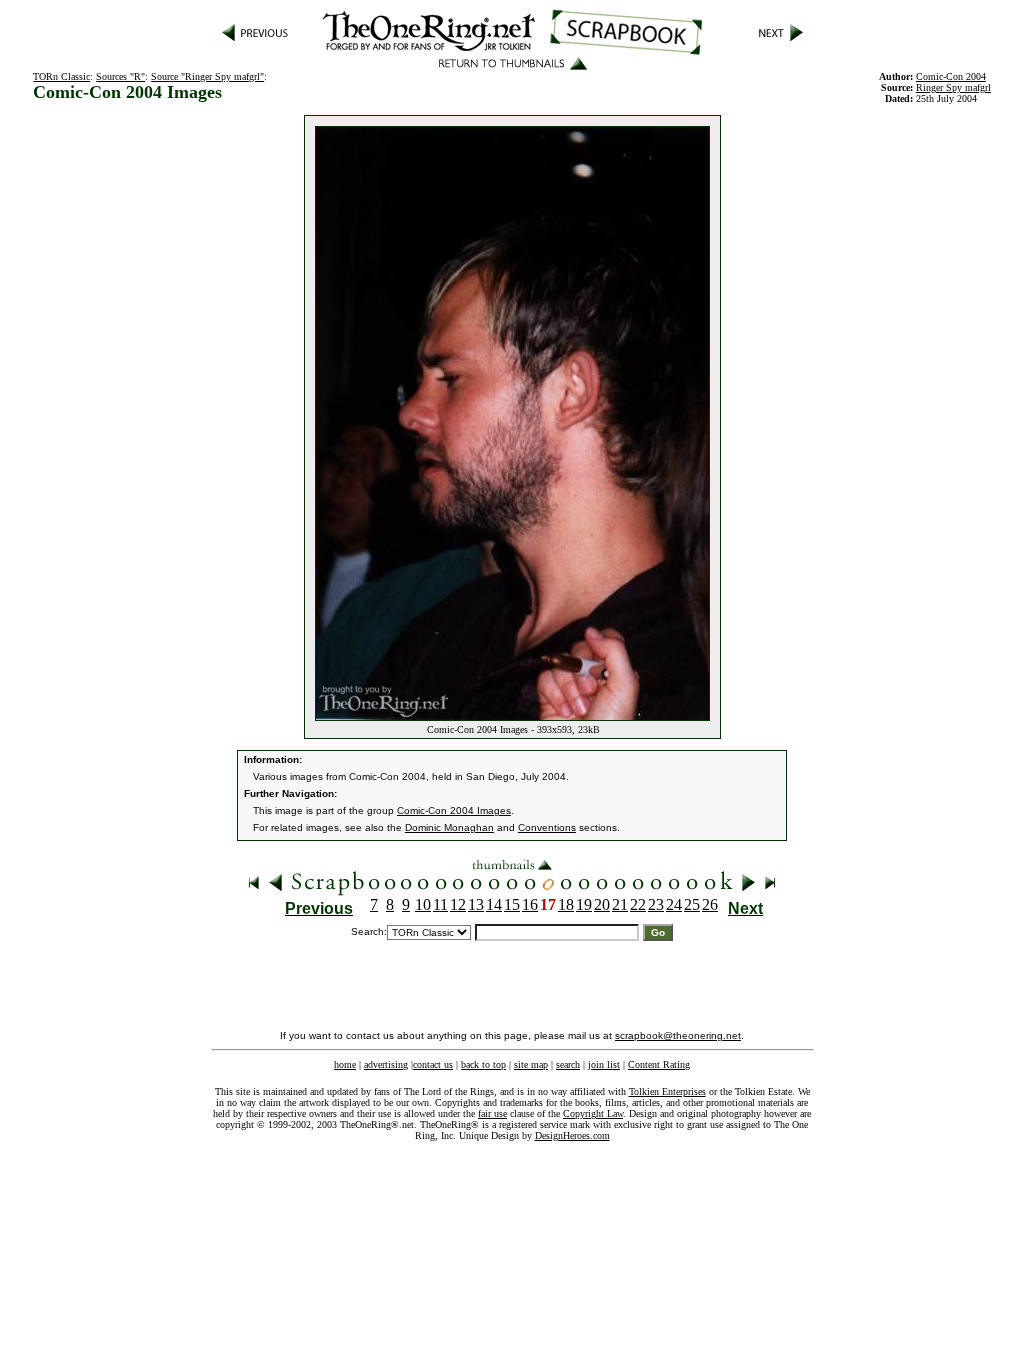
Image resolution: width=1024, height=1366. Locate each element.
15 (512, 904)
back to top (483, 1064)
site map (531, 1064)
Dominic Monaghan (449, 827)
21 (620, 904)
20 (602, 904)
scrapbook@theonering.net (678, 1035)
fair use (492, 1113)
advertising (386, 1064)
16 (530, 904)
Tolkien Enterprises (667, 1091)
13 (476, 904)
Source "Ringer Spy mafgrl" (207, 76)
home (345, 1064)
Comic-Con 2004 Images (454, 810)
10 (423, 904)
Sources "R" (120, 76)
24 (674, 904)
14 (494, 904)
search (568, 1064)
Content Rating (659, 1064)
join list (604, 1064)
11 (440, 904)
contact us (433, 1064)
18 (566, 904)
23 (656, 904)
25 (692, 904)
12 (458, 904)
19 (584, 904)
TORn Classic (61, 76)
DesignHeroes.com (572, 1135)
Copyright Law (593, 1113)
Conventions (547, 827)
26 (710, 904)
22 (638, 904)
